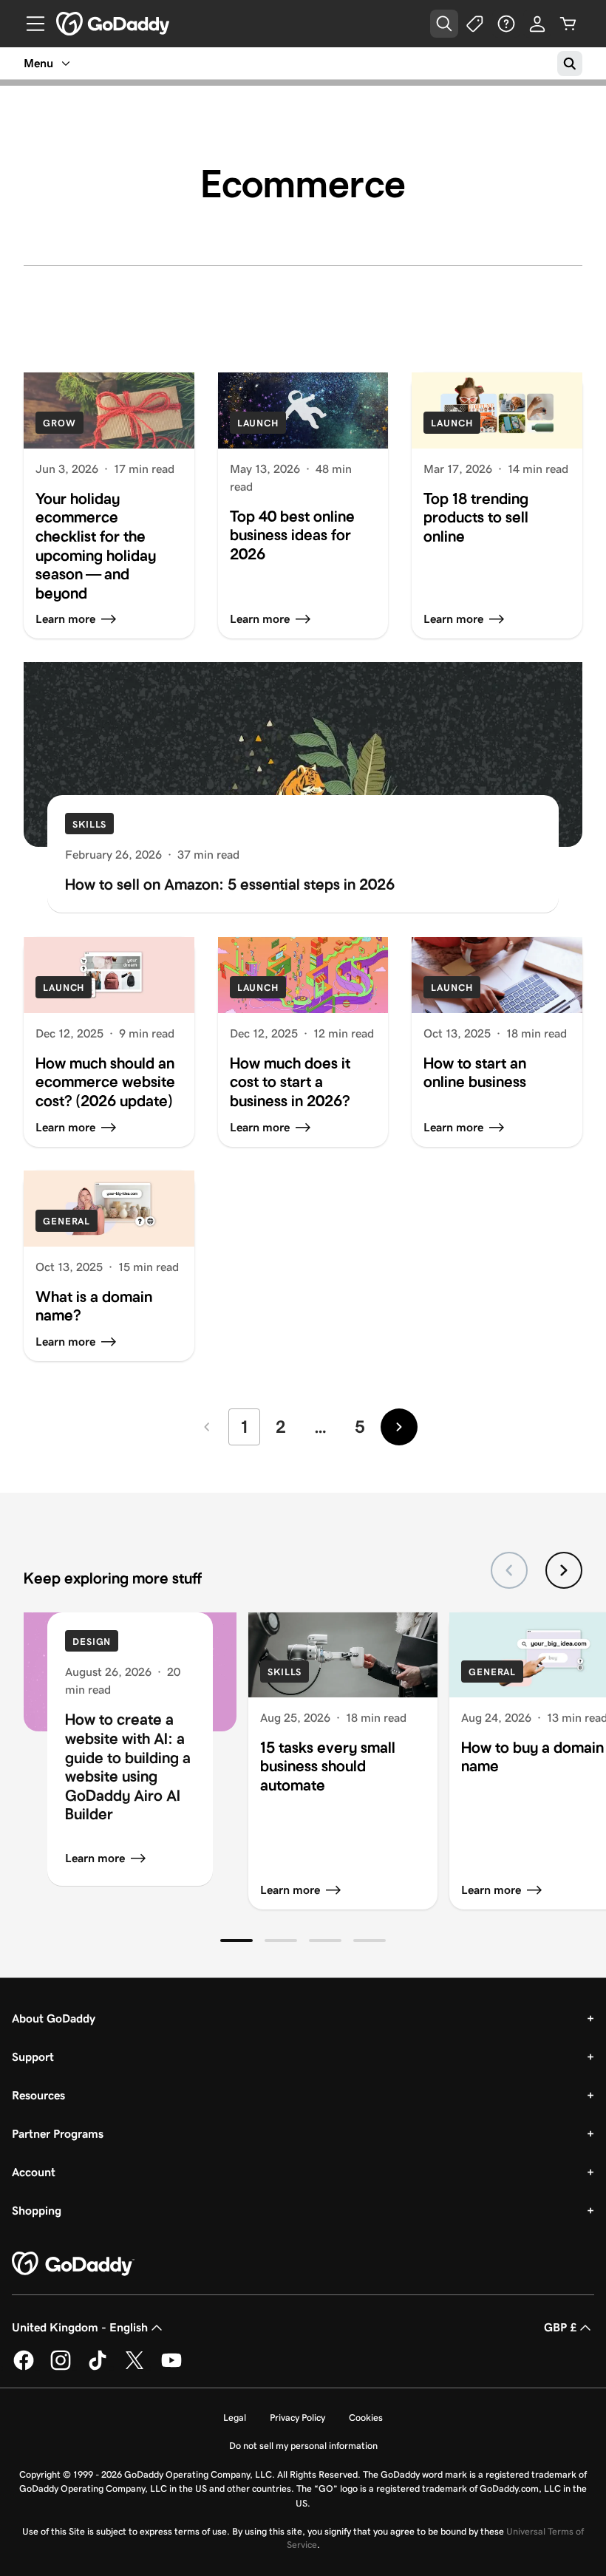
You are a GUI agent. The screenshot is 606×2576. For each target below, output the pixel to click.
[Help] (506, 24)
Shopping (37, 2211)
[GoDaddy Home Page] (73, 2264)
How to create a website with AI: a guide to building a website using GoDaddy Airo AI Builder (128, 1767)
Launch (258, 423)
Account (34, 2172)
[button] (236, 1940)
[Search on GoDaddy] (570, 64)
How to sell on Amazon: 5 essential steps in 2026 (230, 885)
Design (92, 1642)
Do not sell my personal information (303, 2446)
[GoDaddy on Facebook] (24, 2367)
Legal (235, 2417)
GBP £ (560, 2327)
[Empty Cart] (568, 24)
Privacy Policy (297, 2417)
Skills (89, 824)
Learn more (95, 1858)
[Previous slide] (509, 1570)
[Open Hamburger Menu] (30, 24)
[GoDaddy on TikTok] (98, 2367)
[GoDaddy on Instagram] (61, 2367)
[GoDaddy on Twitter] (135, 2367)
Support (33, 2057)
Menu (38, 63)
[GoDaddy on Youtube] (171, 2367)
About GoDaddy (54, 2018)
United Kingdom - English (80, 2327)
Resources (38, 2095)
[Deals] (475, 24)
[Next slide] (564, 1570)
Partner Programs (58, 2134)
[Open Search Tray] (444, 24)
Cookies (366, 2417)
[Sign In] (537, 24)
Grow (59, 423)
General (67, 1221)
